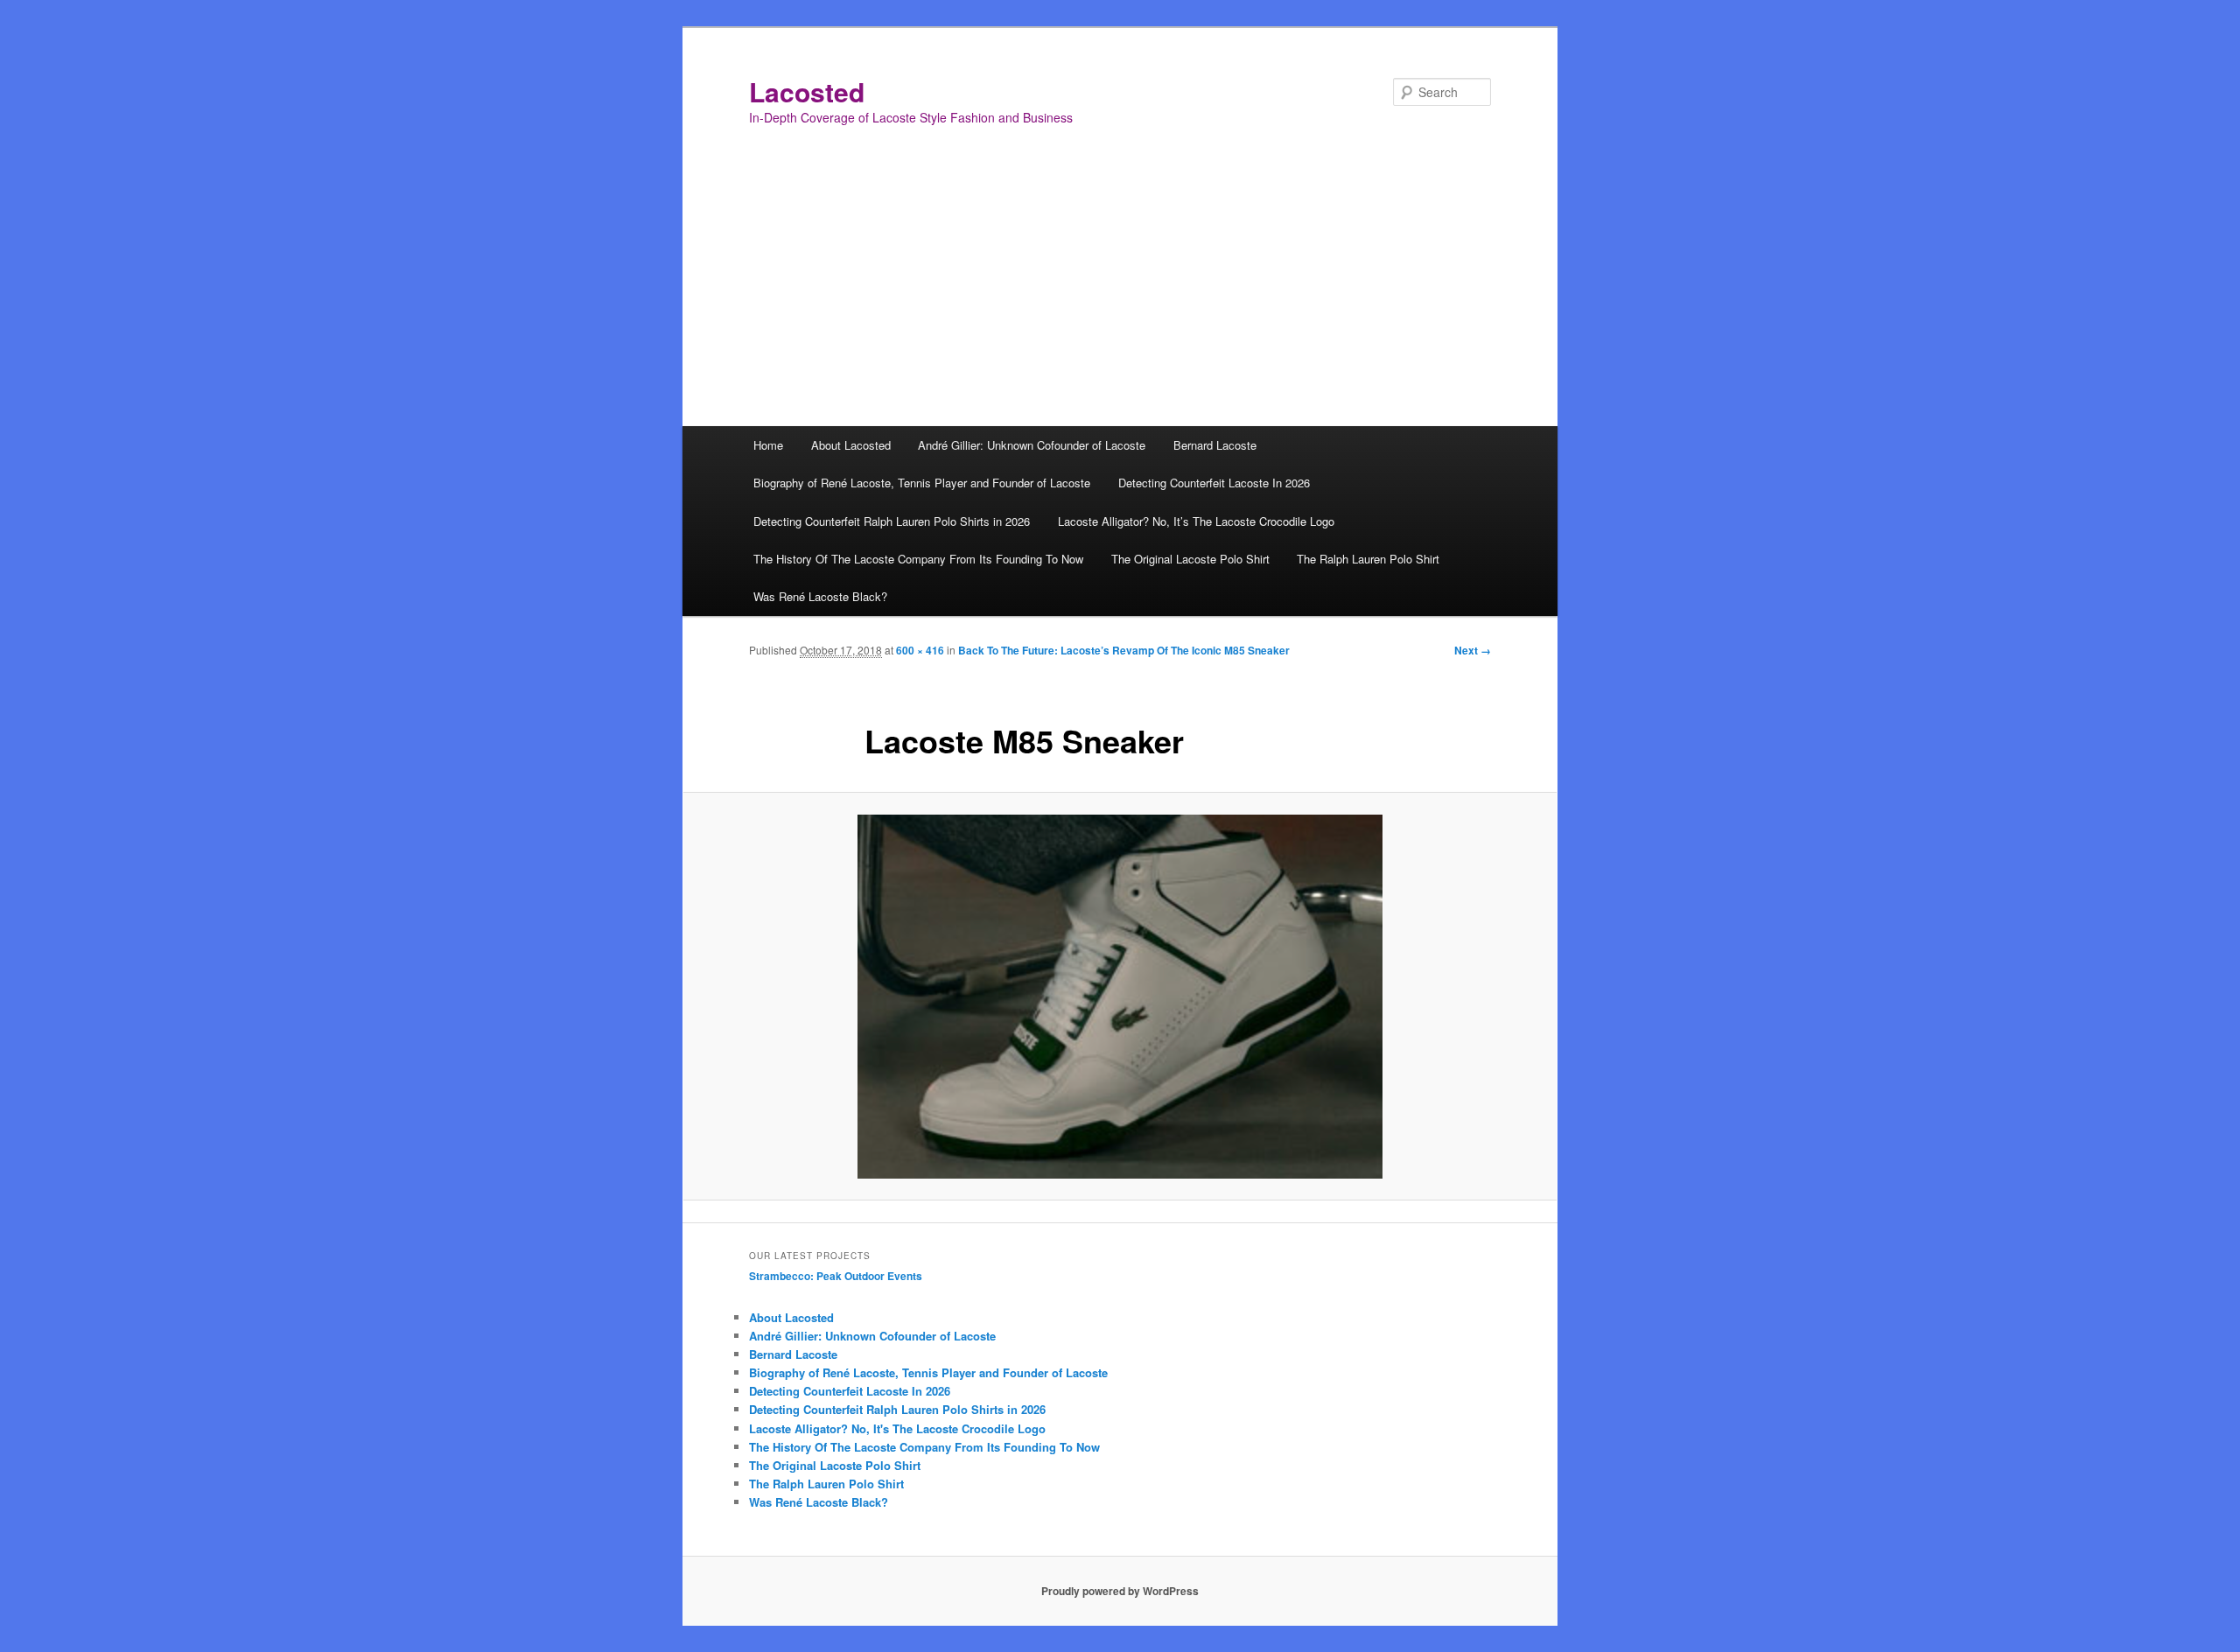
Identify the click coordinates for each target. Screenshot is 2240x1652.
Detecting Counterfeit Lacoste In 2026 (1214, 483)
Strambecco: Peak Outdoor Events (836, 1276)
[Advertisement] (1120, 295)
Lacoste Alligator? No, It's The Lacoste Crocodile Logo (897, 1428)
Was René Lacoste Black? (820, 596)
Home (768, 445)
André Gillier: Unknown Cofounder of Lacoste (1032, 445)
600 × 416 (920, 650)
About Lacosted (851, 445)
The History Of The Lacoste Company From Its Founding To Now (918, 559)
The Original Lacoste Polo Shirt (1190, 559)
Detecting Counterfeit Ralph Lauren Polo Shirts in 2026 (892, 521)
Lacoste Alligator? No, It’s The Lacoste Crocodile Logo (1196, 521)
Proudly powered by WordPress (1120, 1591)
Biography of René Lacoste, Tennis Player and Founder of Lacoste (922, 483)
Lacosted (807, 91)
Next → (1473, 650)
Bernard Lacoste (1215, 445)
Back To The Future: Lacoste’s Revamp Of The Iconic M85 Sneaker (1124, 650)
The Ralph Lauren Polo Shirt (1368, 559)
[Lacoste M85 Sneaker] (1120, 997)
